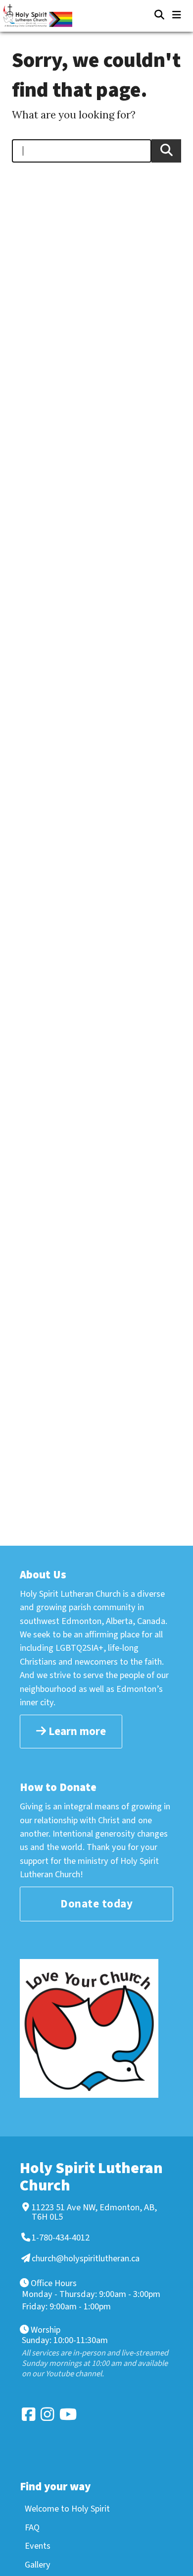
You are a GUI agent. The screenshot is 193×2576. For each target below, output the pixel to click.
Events (38, 2546)
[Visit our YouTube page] (65, 2414)
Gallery (38, 2565)
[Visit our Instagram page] (47, 2414)
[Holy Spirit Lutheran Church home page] (43, 16)
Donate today (96, 1904)
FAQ (32, 2527)
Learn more (76, 1731)
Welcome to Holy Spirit (67, 2509)
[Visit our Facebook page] (28, 2414)
